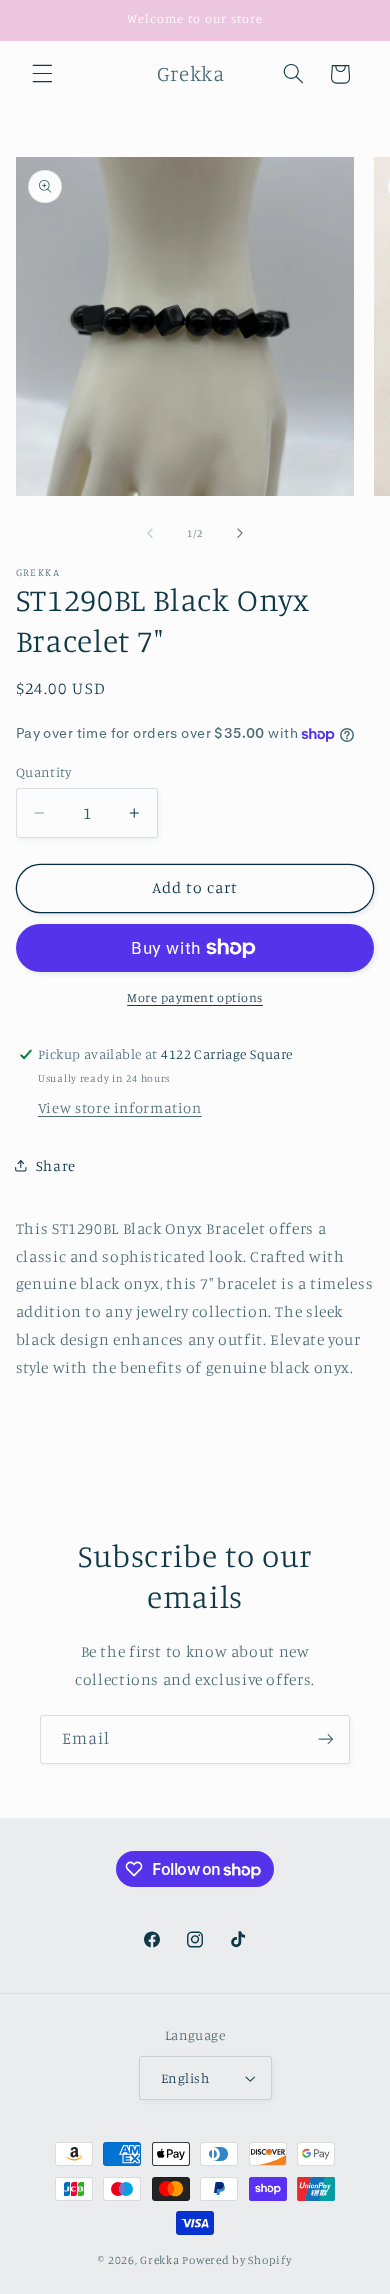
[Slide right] (240, 534)
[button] (42, 74)
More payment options (195, 997)
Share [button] (56, 1165)
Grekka (159, 2260)
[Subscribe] (326, 1739)
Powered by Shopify (236, 2260)
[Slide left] (150, 534)
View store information (120, 1107)
